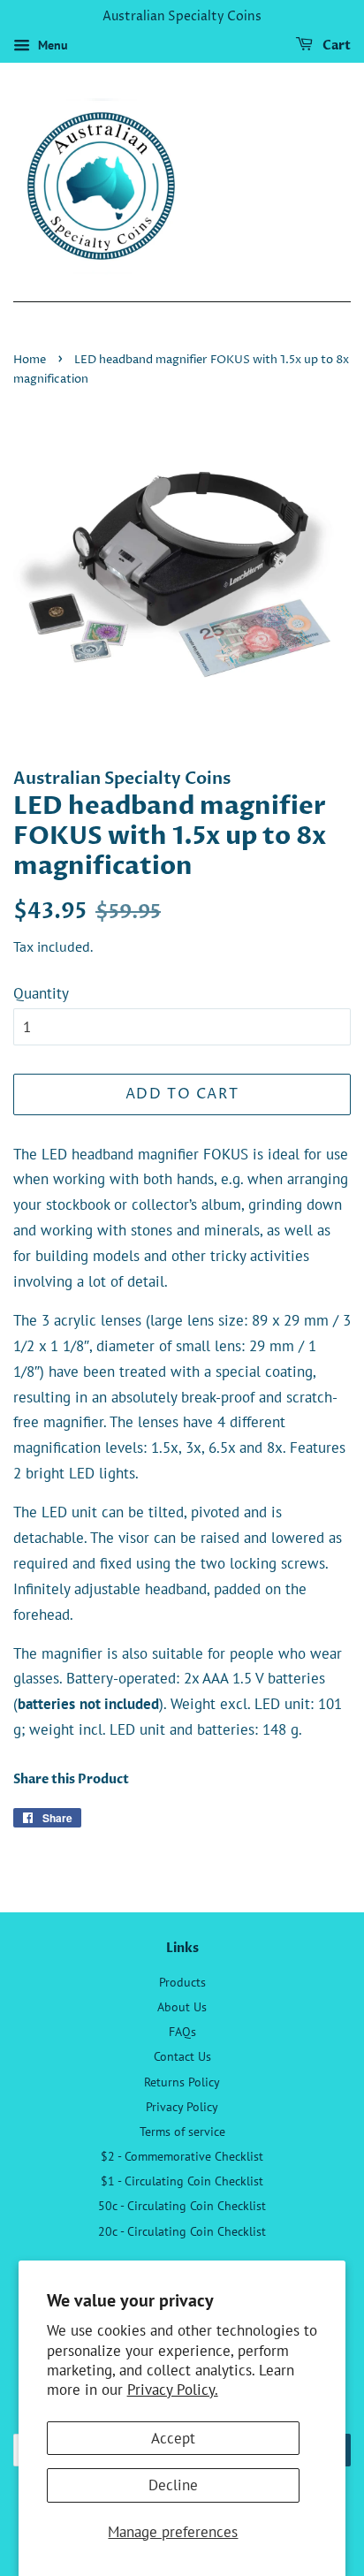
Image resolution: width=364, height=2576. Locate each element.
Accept (173, 2438)
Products (182, 1982)
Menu (51, 45)
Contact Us (182, 2056)
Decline (173, 2485)
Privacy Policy (182, 2106)
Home (30, 360)
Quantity (41, 993)
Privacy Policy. (173, 2390)
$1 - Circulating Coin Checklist (182, 2181)
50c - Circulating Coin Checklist (182, 2205)
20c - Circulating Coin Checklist (182, 2231)
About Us (182, 2006)
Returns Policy (182, 2082)
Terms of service (182, 2131)
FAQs (182, 2031)
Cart (335, 46)
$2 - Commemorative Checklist (182, 2156)
